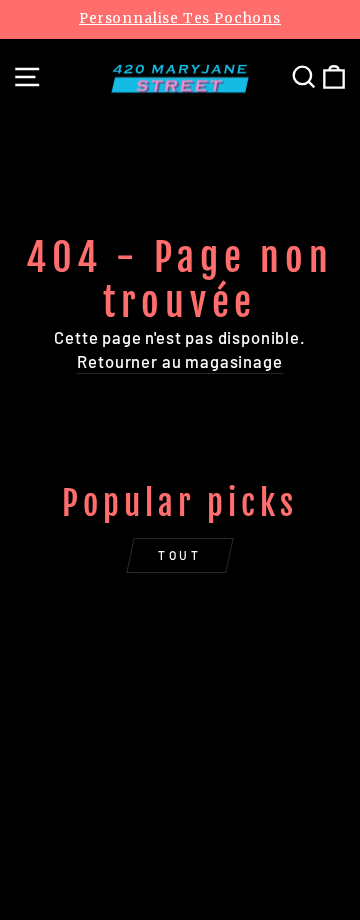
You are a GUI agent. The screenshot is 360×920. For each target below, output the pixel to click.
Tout (179, 555)
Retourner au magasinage (179, 361)
